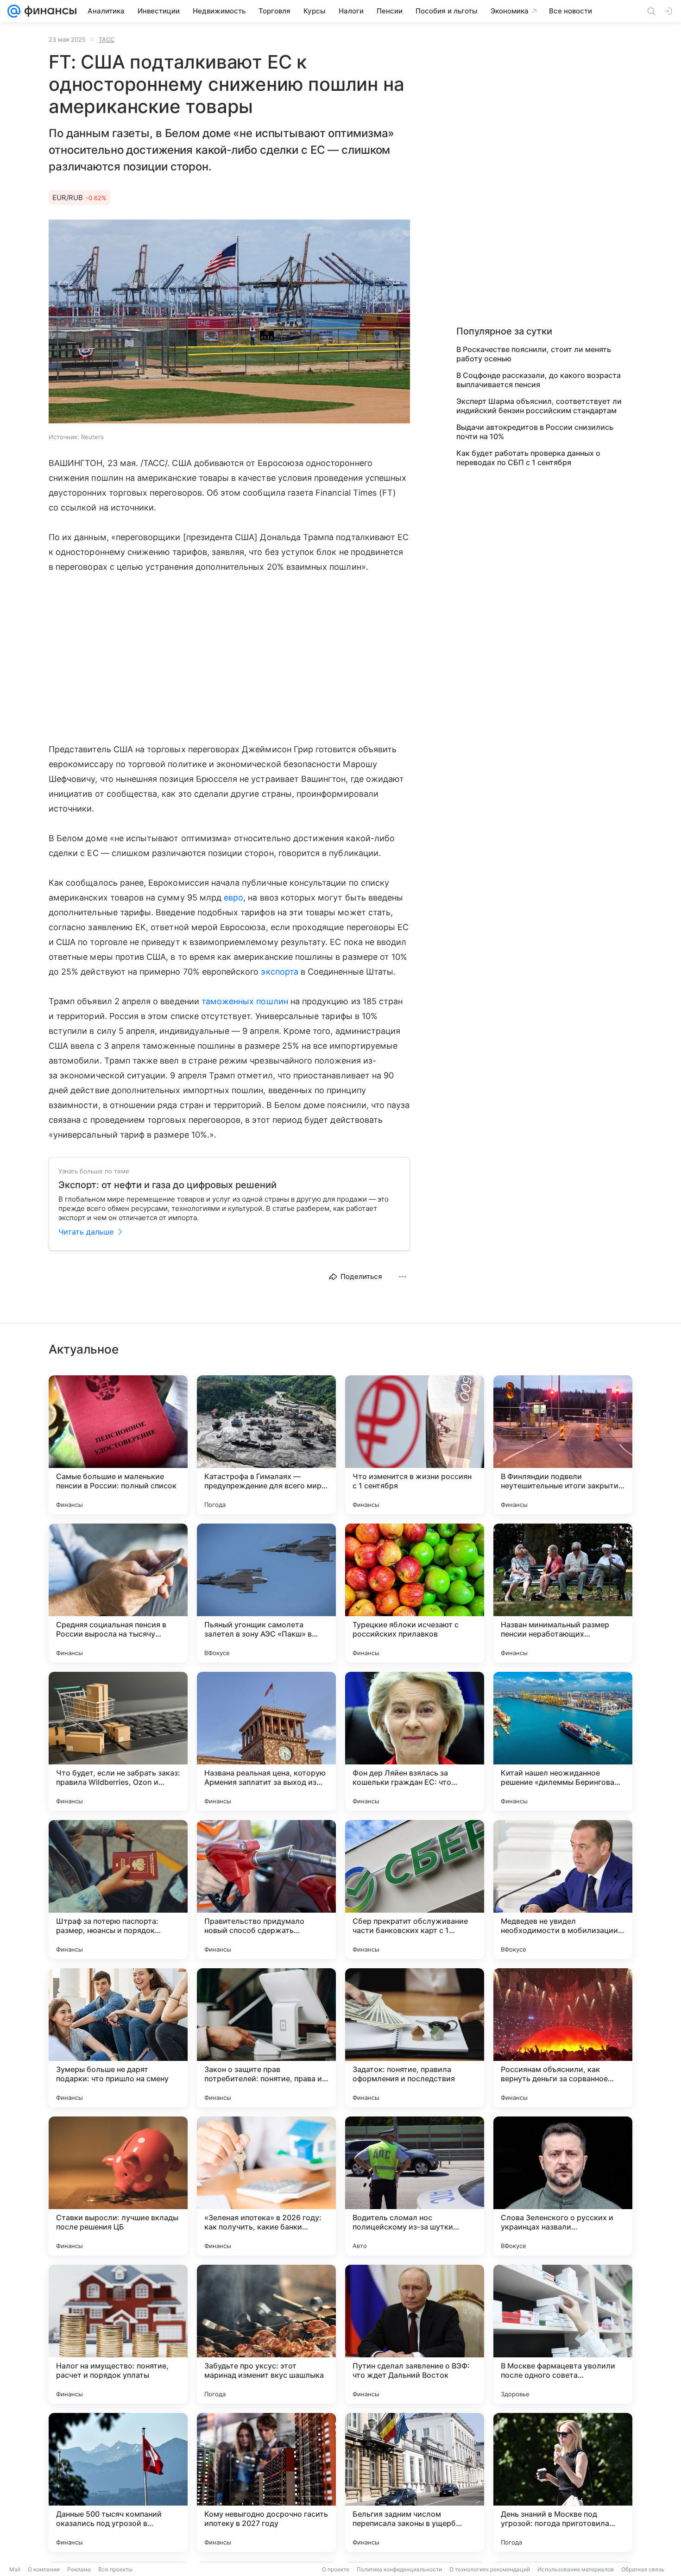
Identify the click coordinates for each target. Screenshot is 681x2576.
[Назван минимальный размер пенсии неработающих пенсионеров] (563, 1593)
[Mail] (14, 11)
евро (233, 898)
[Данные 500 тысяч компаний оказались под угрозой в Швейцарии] (118, 2482)
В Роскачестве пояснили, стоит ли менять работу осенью (534, 354)
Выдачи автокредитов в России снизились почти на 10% (535, 432)
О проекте (336, 2569)
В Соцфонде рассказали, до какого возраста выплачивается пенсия (539, 380)
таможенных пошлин (245, 1001)
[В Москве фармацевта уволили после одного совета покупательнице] (563, 2334)
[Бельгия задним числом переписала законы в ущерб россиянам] (415, 2482)
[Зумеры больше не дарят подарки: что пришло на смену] (118, 2038)
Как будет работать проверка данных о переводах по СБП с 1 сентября (528, 458)
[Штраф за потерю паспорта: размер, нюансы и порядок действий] (118, 1889)
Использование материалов (576, 2569)
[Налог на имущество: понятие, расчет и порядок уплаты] (118, 2334)
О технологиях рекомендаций (490, 2569)
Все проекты (115, 2569)
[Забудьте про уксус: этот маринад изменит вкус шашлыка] (266, 2334)
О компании (44, 2569)
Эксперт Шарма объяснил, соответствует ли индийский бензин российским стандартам (539, 406)
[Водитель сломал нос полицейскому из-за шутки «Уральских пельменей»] (415, 2186)
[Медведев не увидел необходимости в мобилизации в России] (563, 1889)
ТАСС (107, 39)
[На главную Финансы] (48, 11)
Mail (15, 2569)
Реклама (79, 2569)
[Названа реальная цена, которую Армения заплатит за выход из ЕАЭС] (266, 1741)
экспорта (279, 972)
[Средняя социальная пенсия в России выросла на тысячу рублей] (118, 1593)
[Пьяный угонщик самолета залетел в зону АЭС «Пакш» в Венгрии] (266, 1593)
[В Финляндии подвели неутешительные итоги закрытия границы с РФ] (563, 1445)
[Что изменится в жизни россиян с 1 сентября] (415, 1445)
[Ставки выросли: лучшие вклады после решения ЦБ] (118, 2186)
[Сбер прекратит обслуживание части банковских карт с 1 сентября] (415, 1889)
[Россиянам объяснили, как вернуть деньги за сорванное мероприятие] (563, 2038)
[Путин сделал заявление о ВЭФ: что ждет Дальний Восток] (415, 2334)
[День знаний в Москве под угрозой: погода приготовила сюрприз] (563, 2482)
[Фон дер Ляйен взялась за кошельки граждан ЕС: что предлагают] (415, 1741)
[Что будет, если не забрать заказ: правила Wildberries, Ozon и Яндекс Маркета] (118, 1741)
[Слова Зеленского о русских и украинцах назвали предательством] (563, 2186)
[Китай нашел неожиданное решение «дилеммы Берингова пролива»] (563, 1741)
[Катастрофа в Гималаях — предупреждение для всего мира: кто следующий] (266, 1445)
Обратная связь (643, 2569)
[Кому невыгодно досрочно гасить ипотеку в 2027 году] (266, 2482)
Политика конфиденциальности (399, 2569)
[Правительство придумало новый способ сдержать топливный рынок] (266, 1889)
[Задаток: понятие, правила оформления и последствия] (415, 2038)
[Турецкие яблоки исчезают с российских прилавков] (415, 1593)
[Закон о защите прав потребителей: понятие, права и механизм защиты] (266, 2038)
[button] (229, 322)
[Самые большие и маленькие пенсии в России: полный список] (118, 1445)
